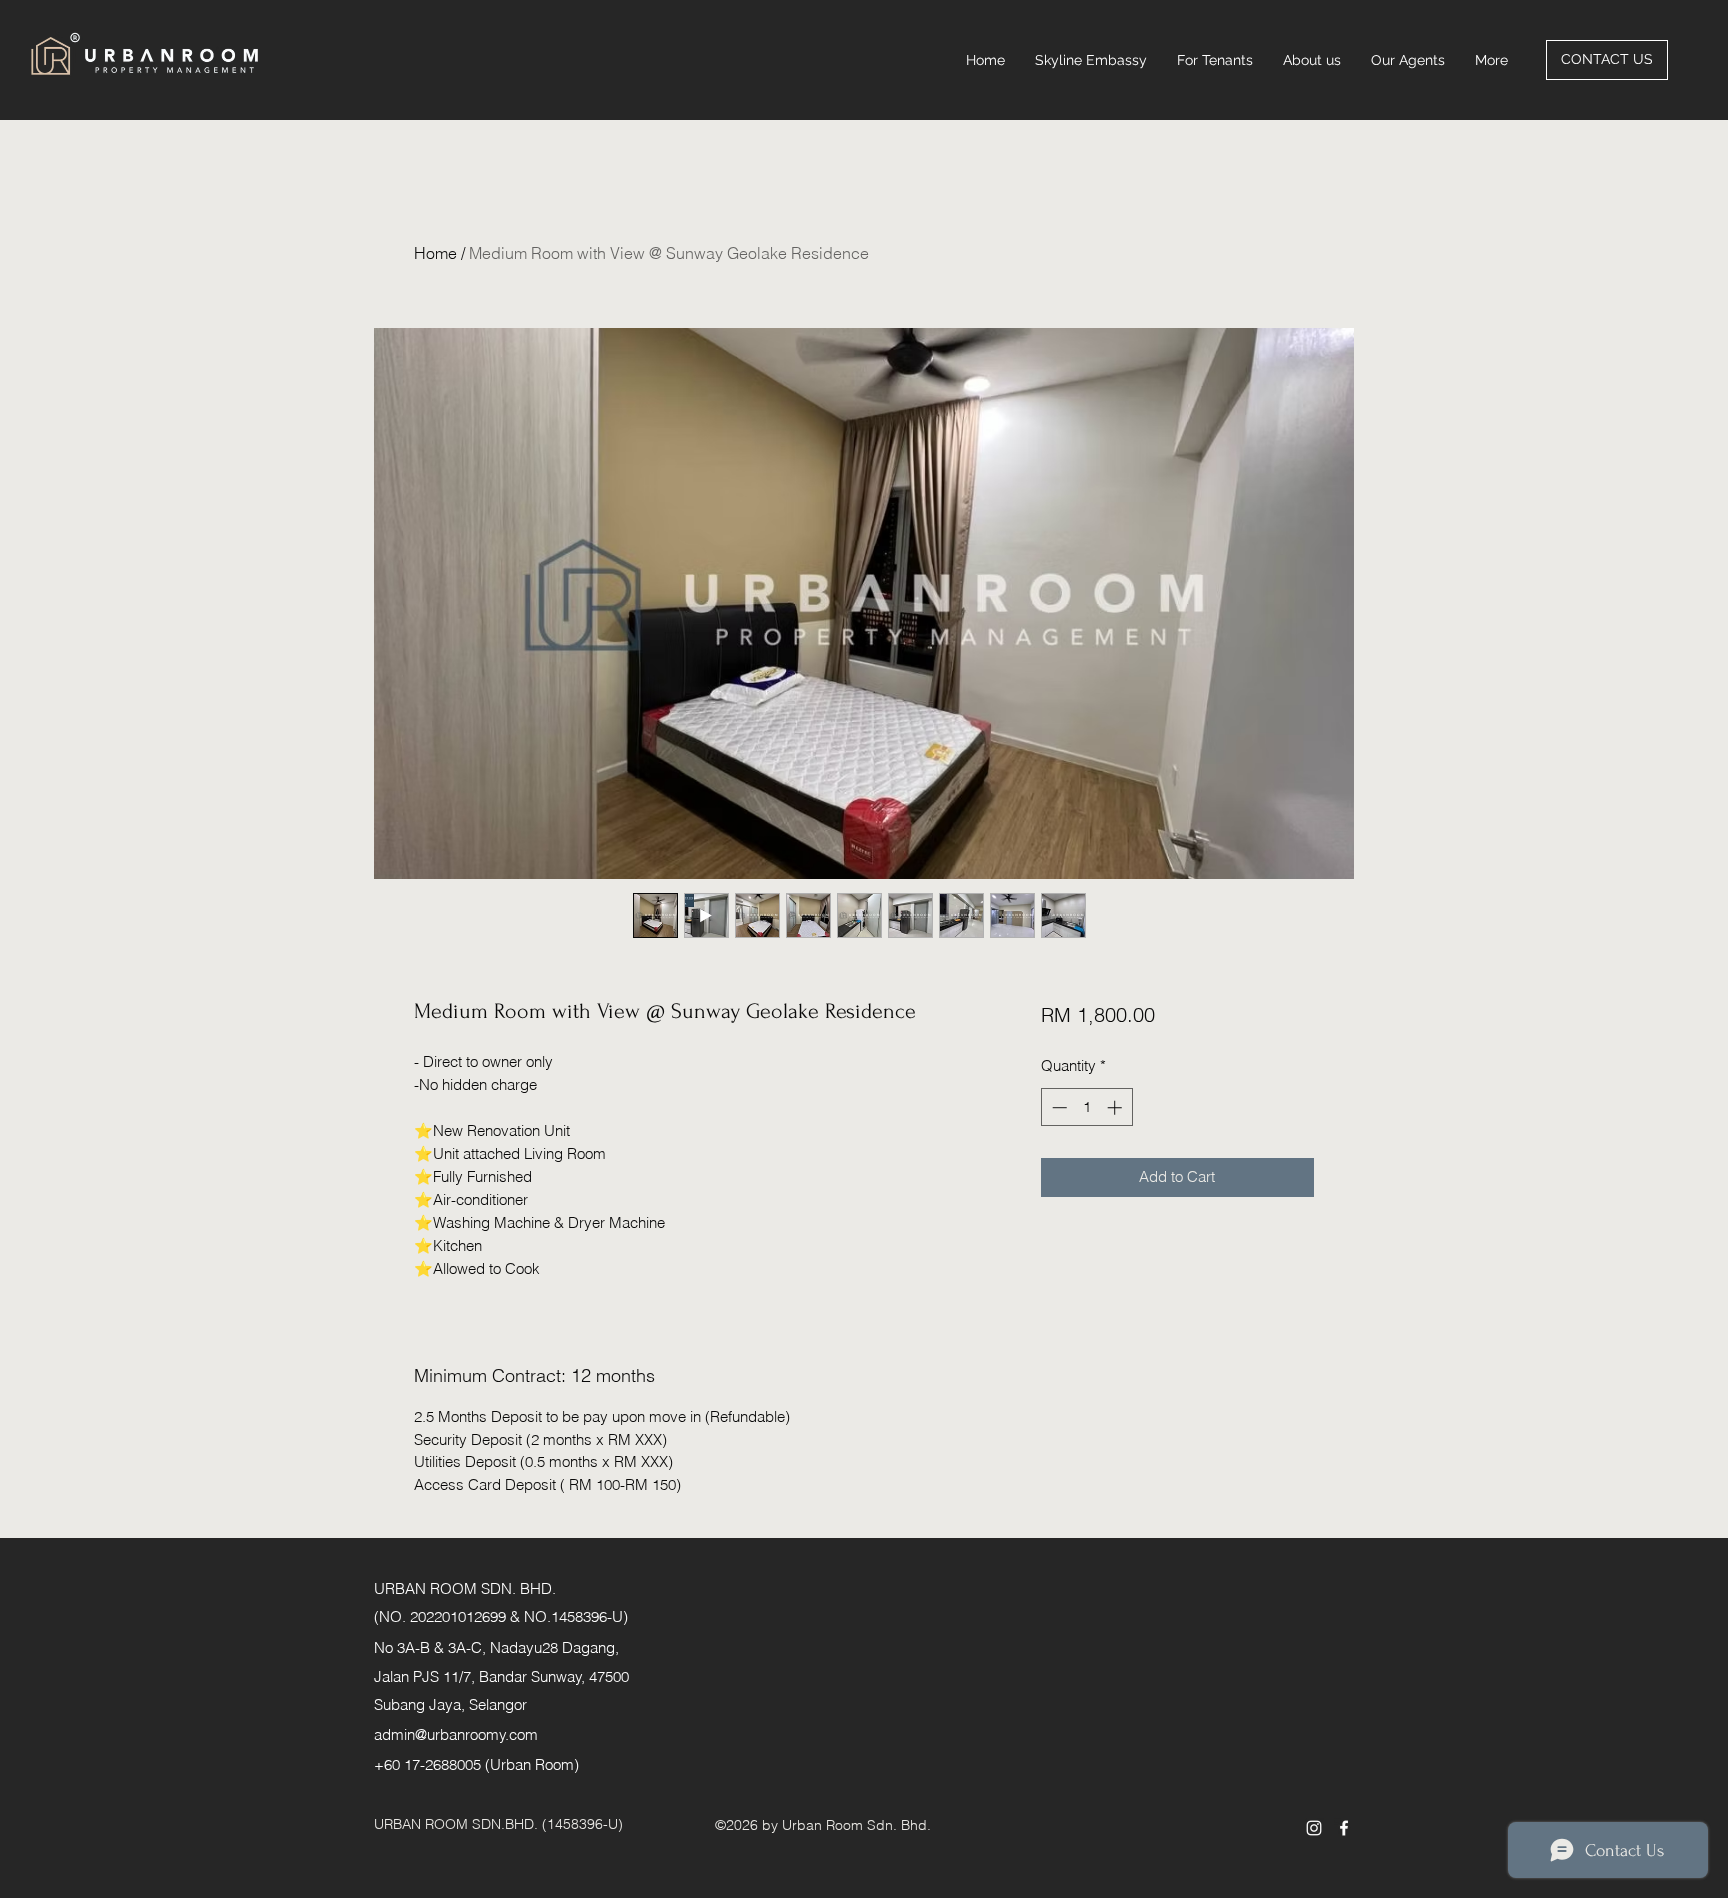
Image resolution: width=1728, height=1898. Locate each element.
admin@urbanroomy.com (456, 1734)
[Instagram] (1314, 1828)
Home (435, 253)
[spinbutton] (1086, 1107)
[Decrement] (1057, 1107)
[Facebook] (1344, 1828)
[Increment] (1116, 1107)
